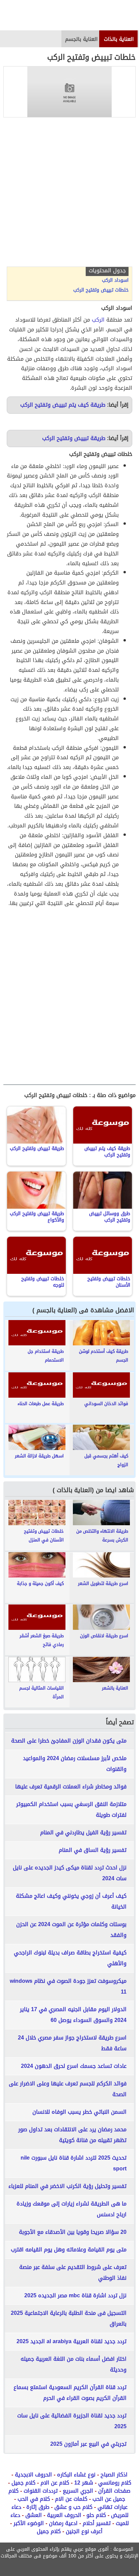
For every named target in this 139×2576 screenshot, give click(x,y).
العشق (34, 2515)
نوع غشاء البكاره (76, 2475)
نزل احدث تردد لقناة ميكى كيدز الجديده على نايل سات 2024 (70, 1873)
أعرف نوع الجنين (84, 2531)
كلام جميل (23, 2483)
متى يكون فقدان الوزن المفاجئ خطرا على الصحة (69, 1741)
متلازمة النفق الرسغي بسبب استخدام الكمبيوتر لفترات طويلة (71, 1810)
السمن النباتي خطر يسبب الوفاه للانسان (79, 2112)
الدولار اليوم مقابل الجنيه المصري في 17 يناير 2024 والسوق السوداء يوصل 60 (73, 2015)
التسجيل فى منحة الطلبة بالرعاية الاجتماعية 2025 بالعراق (69, 2318)
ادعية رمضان (63, 2523)
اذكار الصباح (114, 2475)
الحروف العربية (64, 2515)
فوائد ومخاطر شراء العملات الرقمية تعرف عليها (71, 1787)
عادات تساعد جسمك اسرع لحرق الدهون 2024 (74, 2066)
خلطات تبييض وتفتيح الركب (101, 290)
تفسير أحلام (97, 2523)
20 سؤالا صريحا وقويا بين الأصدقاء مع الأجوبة (73, 2232)
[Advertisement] (69, 194)
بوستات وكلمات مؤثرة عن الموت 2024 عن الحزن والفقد (71, 1930)
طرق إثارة (38, 2507)
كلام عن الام (55, 2483)
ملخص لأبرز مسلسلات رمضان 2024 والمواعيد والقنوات (75, 1764)
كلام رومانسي (115, 2483)
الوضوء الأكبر (29, 2523)
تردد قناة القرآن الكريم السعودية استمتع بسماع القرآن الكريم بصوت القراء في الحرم (70, 2393)
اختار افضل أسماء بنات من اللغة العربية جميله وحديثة (74, 2364)
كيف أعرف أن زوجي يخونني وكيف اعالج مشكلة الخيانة (71, 1901)
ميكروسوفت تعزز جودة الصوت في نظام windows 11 (68, 1986)
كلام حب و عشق (73, 2507)
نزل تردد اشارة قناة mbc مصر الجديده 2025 (75, 2295)
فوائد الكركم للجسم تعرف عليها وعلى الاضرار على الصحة (68, 2089)
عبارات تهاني (113, 2507)
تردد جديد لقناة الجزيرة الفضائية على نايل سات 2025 (72, 2421)
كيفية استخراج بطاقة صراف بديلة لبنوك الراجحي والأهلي (70, 1958)
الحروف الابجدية (33, 2475)
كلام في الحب (34, 2499)
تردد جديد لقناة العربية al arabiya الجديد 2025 (72, 2341)
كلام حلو (96, 2515)
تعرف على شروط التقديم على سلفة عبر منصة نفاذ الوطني (73, 2272)
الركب (98, 320)
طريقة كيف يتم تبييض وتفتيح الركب (63, 405)
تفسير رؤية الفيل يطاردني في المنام (83, 1832)
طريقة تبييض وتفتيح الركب (74, 438)
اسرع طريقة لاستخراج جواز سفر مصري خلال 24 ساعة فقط (72, 2043)
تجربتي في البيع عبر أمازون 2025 (88, 2444)
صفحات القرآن (114, 2491)
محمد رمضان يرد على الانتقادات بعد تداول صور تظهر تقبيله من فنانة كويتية (72, 2135)
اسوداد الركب (115, 280)
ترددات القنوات (41, 2491)
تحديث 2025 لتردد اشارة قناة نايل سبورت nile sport (74, 2163)
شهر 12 (84, 2483)
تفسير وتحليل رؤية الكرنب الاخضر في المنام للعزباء (67, 2186)
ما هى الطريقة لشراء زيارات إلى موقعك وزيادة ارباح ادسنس (72, 2209)
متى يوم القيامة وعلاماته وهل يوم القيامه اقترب (69, 2250)
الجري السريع (78, 2491)
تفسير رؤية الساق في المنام (93, 1850)
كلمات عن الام (71, 2499)
